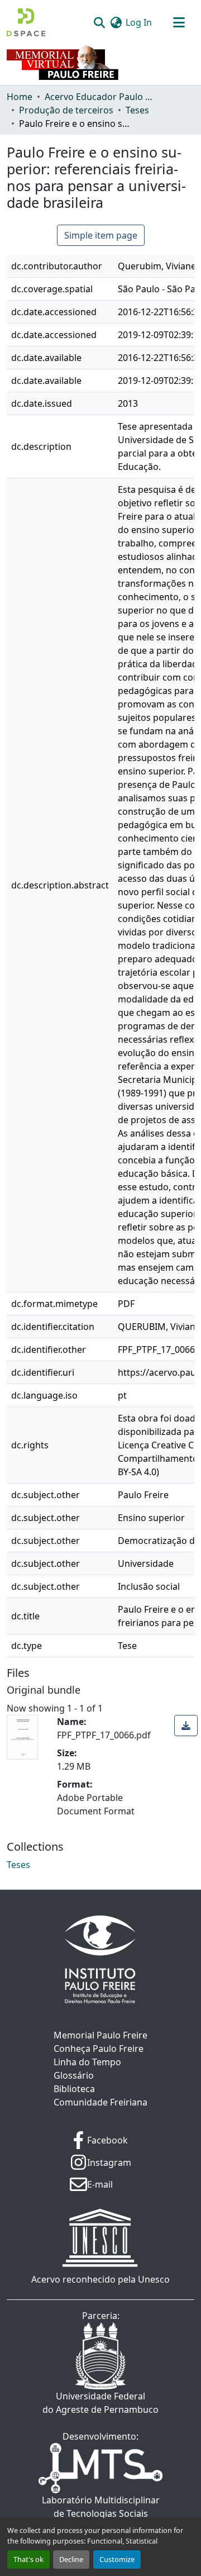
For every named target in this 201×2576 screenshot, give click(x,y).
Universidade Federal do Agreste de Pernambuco (100, 2403)
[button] (26, 22)
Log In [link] (139, 22)
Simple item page (101, 235)
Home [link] (20, 97)
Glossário (74, 2075)
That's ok (28, 2559)
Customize (117, 2559)
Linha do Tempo (87, 2062)
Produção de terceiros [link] (66, 110)
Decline (71, 2559)
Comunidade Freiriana (100, 2102)
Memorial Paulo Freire (100, 2035)
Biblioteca (74, 2089)
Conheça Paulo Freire (99, 2049)
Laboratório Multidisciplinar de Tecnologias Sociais (101, 2507)
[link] (186, 1726)
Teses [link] (137, 110)
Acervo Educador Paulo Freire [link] (100, 97)
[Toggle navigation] (179, 22)
